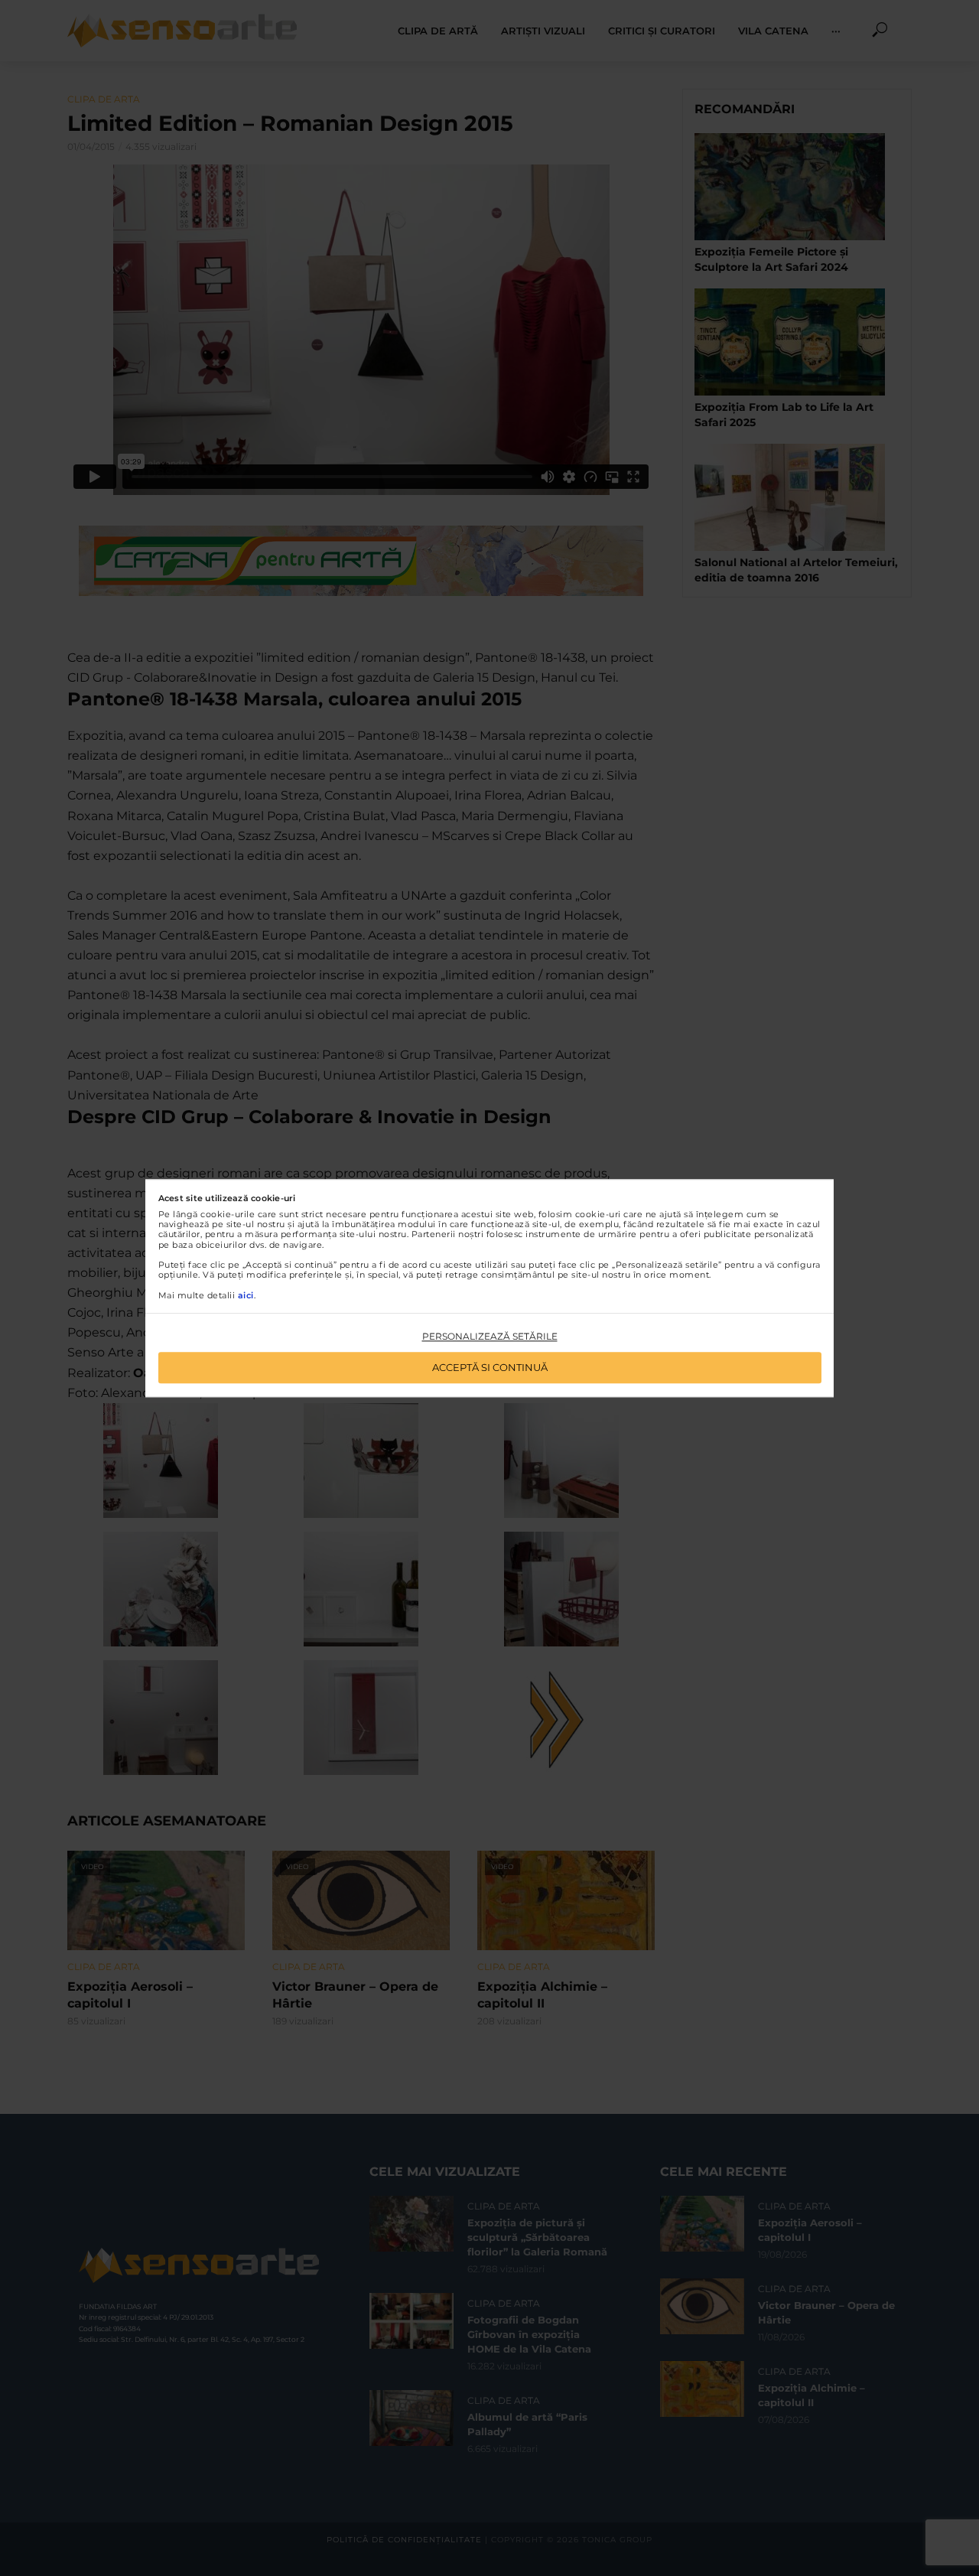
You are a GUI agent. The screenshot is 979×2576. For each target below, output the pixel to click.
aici (246, 1295)
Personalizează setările (490, 1337)
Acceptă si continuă (490, 1367)
